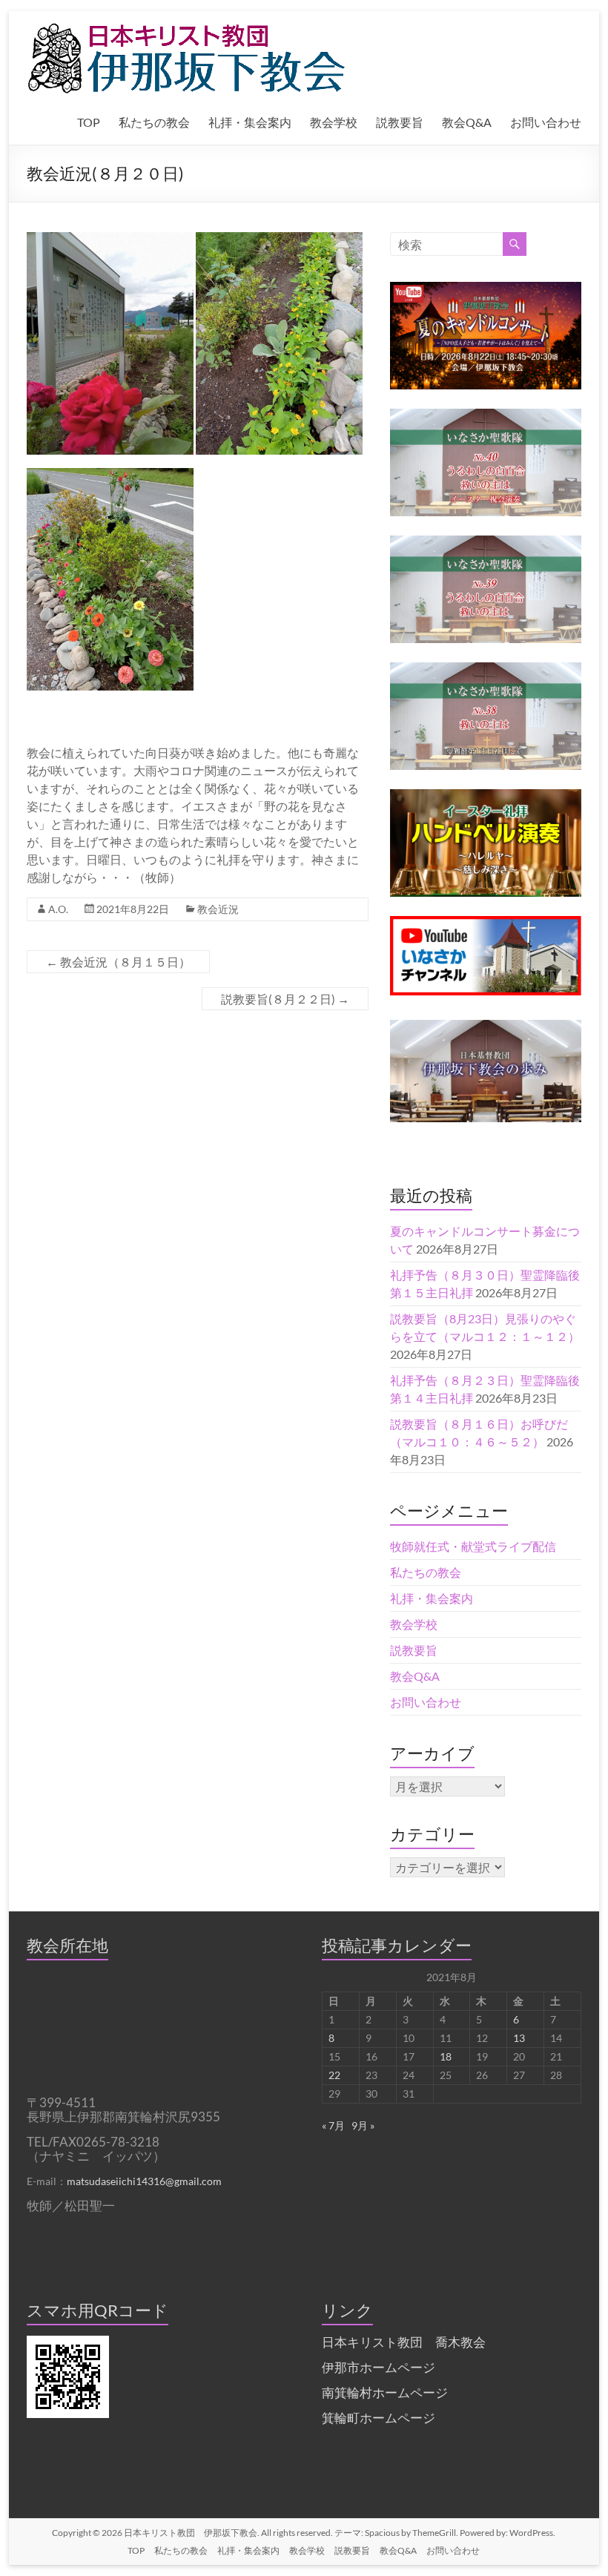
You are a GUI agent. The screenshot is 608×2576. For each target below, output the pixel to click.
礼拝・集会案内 (250, 122)
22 (334, 2075)
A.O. (58, 909)
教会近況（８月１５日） (118, 962)
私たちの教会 (154, 122)
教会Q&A (467, 122)
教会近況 (218, 909)
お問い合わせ (546, 122)
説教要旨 (400, 122)
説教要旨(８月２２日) (285, 999)
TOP (89, 122)
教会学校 (334, 122)
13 (519, 2038)
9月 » (363, 2125)
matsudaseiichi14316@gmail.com (144, 2181)
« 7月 (333, 2125)
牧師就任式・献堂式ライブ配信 (473, 1546)
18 (446, 2056)
